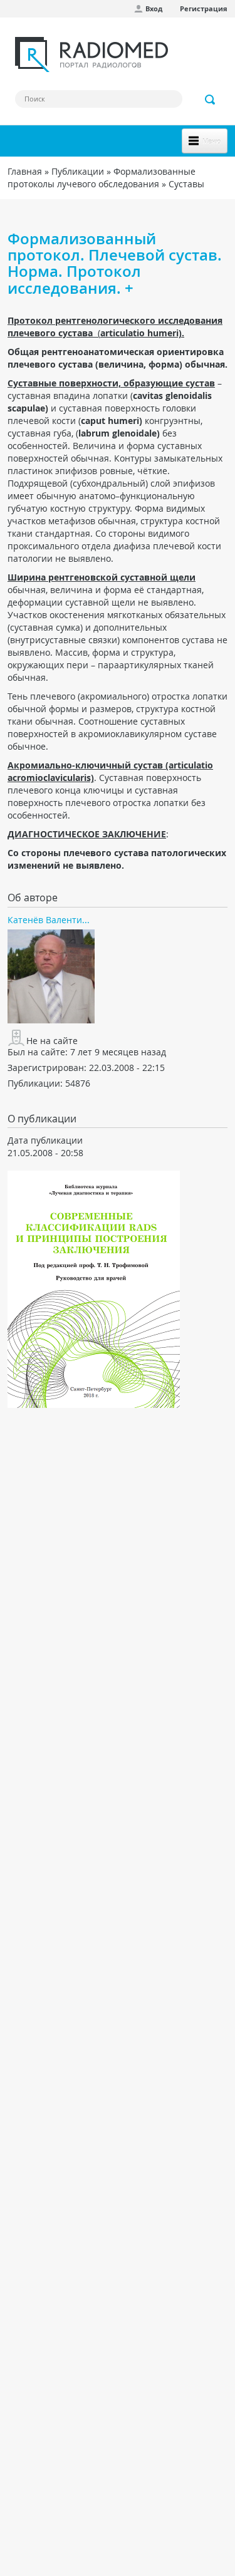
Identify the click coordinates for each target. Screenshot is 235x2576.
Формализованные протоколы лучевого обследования (102, 178)
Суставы (186, 184)
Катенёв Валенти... (49, 920)
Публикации (78, 171)
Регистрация (204, 8)
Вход (154, 8)
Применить (211, 100)
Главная (25, 171)
